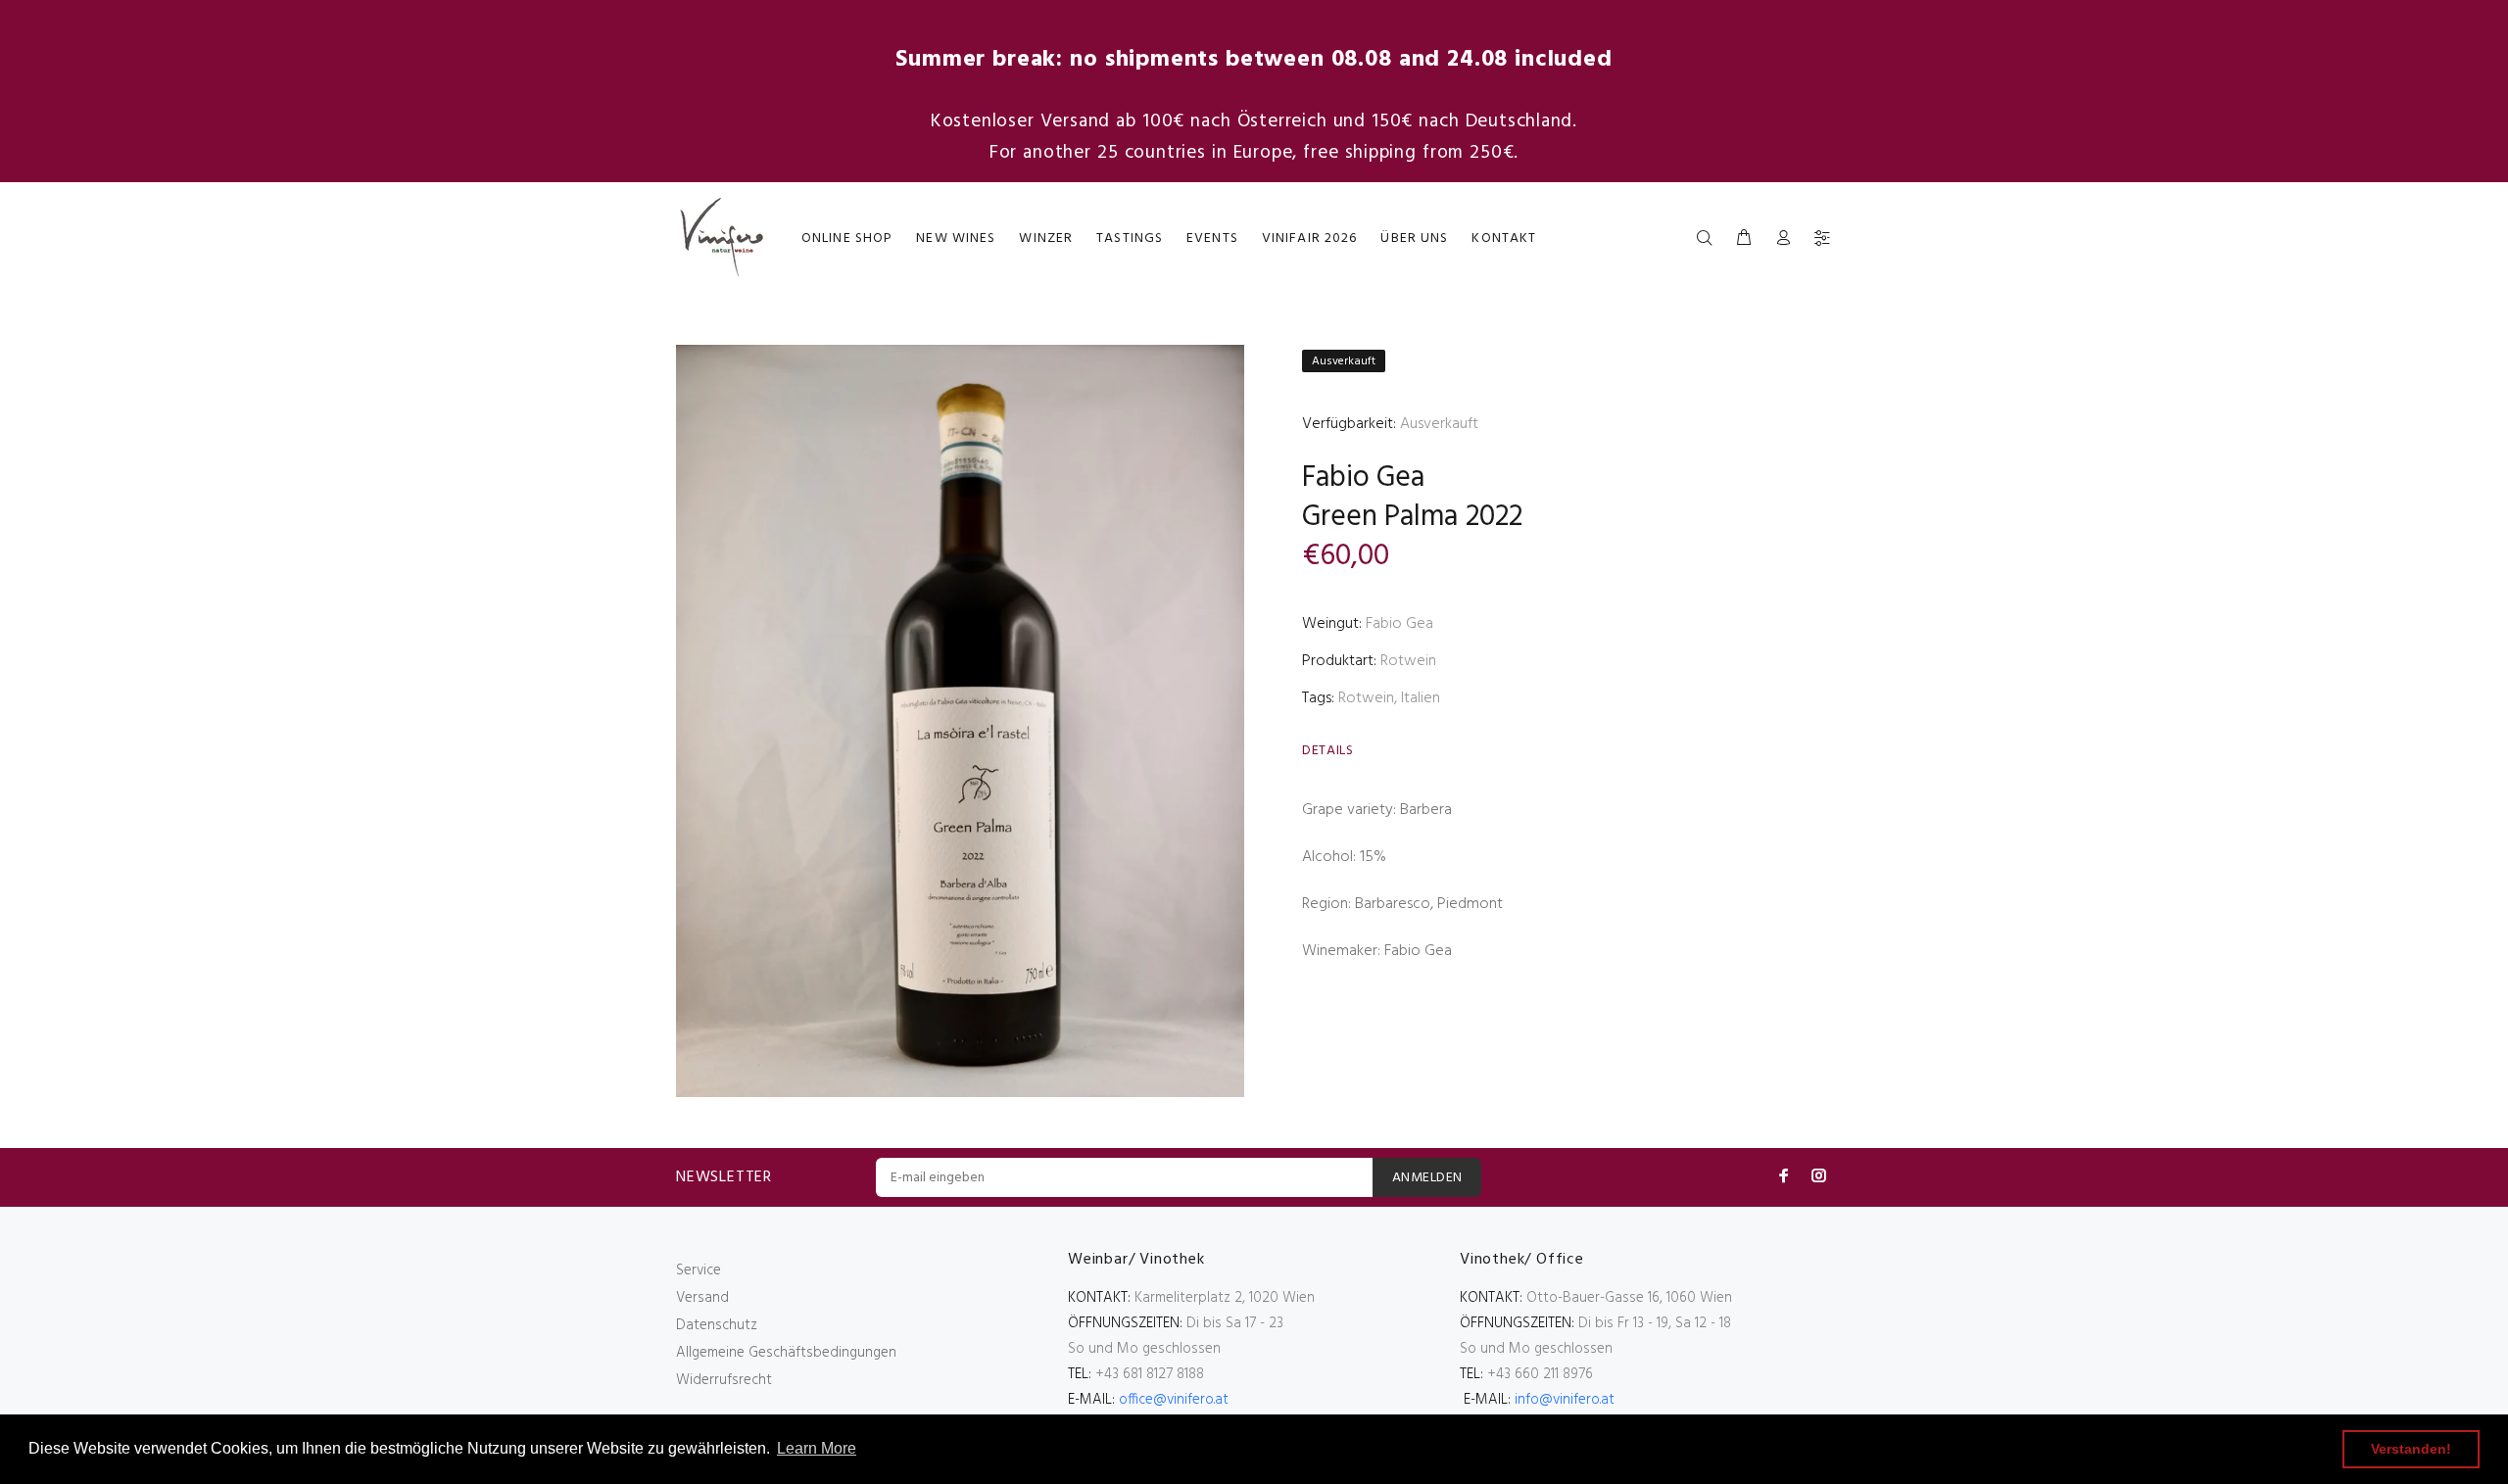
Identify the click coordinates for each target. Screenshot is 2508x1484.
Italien (1421, 698)
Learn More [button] (817, 1448)
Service (699, 1270)
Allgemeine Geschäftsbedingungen (786, 1353)
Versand (702, 1298)
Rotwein (1408, 661)
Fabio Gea (1363, 478)
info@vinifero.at (1565, 1400)
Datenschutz (717, 1325)
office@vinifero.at (1174, 1400)
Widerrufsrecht (724, 1380)
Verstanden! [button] (2411, 1449)
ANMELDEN (1427, 1178)
